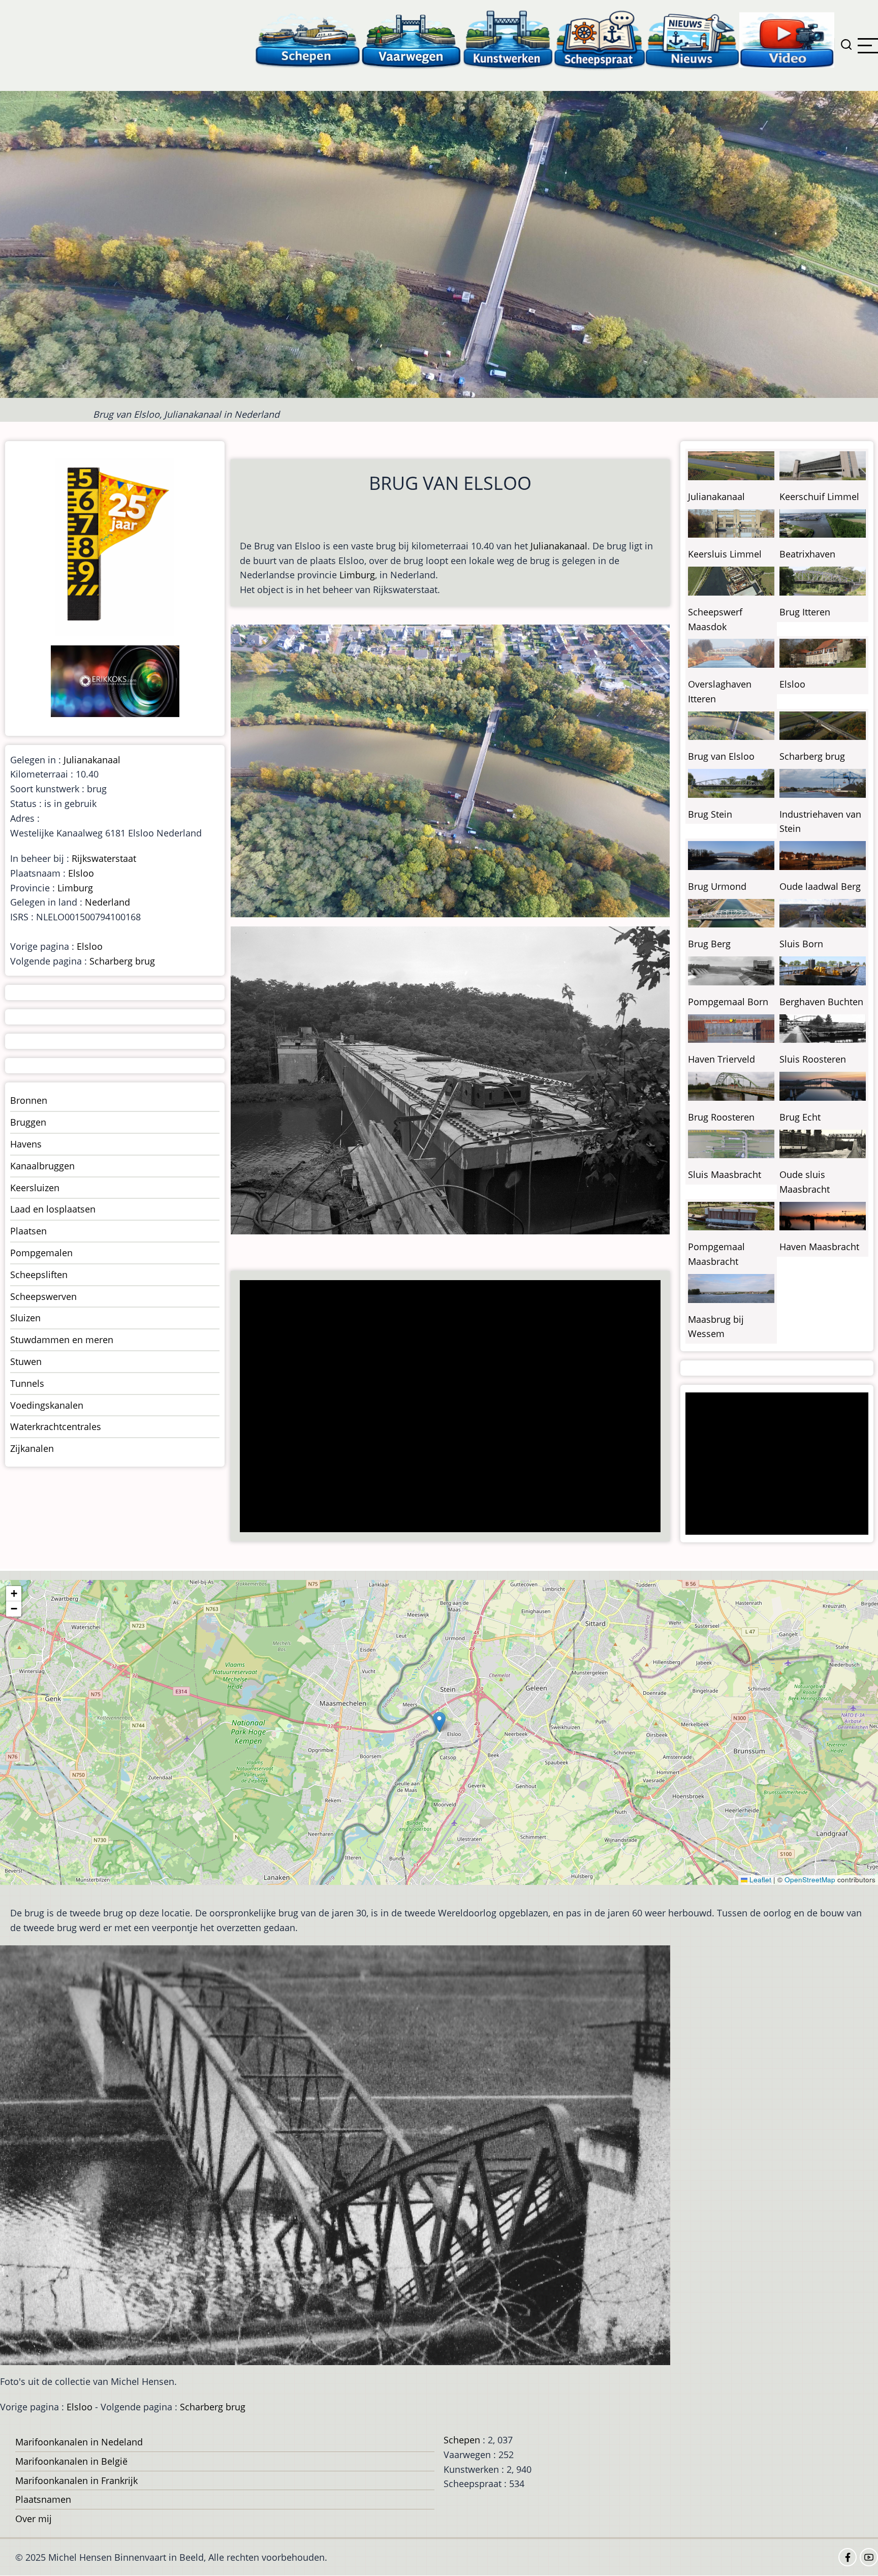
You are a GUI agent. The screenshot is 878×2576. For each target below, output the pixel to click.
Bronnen (29, 1100)
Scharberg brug (122, 961)
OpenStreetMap (810, 1880)
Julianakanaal (559, 546)
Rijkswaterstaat (104, 858)
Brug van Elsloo (721, 756)
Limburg (357, 575)
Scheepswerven (43, 1296)
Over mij (34, 2519)
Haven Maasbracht (819, 1247)
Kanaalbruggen (42, 1166)
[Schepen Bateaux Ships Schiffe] (307, 39)
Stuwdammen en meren (62, 1340)
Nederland (107, 902)
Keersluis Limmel (725, 554)
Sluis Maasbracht (725, 1174)
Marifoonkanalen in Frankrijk (76, 2480)
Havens (26, 1144)
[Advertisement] (453, 1407)
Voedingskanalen (47, 1405)
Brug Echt (800, 1117)
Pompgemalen (41, 1253)
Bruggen (28, 1122)
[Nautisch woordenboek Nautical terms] (600, 39)
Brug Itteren (805, 612)
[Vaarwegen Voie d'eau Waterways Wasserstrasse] (412, 39)
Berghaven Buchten (821, 1002)
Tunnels (27, 1383)
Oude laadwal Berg (820, 886)
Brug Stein (710, 814)
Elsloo (81, 873)
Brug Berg (709, 944)
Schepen (462, 2440)
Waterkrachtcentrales (56, 1426)
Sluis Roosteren (813, 1059)
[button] (439, 1722)
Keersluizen (35, 1188)
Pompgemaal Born (728, 1002)
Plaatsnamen (43, 2499)
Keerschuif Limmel (819, 496)
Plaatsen (28, 1231)
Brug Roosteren (721, 1117)
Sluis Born (801, 944)
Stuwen (26, 1361)
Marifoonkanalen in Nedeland (79, 2442)
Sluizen (25, 1318)
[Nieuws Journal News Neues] (692, 39)
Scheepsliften (39, 1275)
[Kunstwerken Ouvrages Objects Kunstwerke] (508, 39)
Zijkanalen (32, 1448)
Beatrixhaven (807, 554)
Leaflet (759, 1880)
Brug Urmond (717, 886)
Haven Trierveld (722, 1059)
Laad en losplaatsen (53, 1209)
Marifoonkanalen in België (71, 2461)
